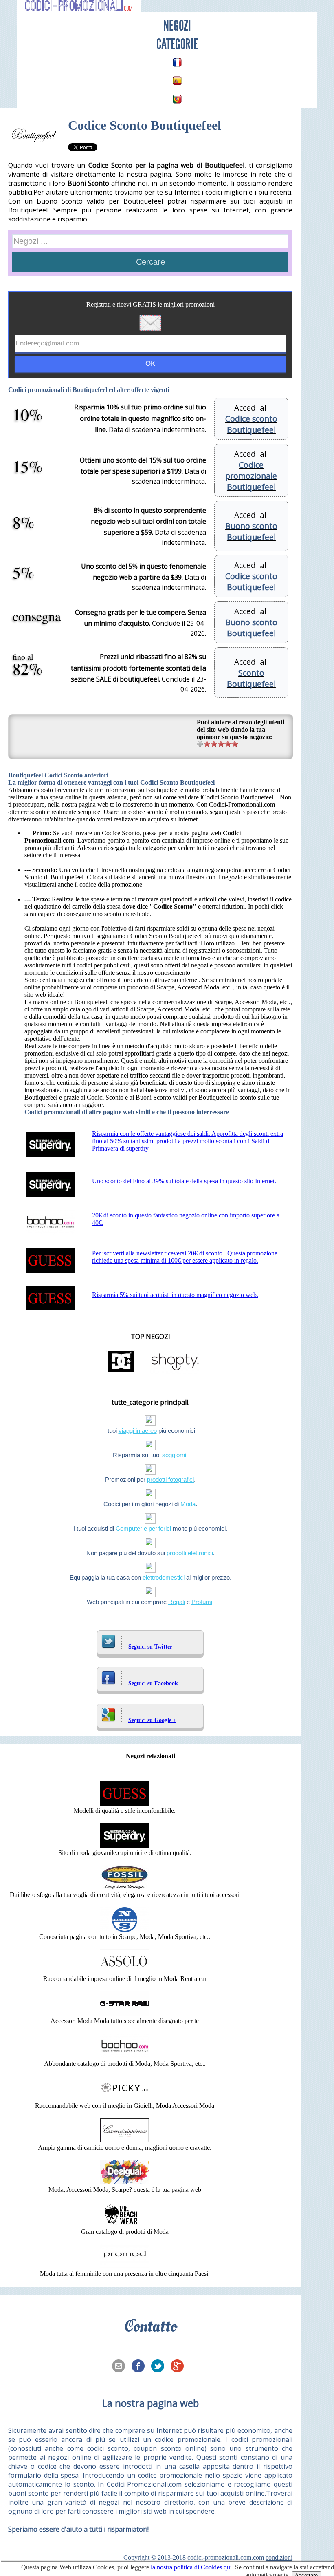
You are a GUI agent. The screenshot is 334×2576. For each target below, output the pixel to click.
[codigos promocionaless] (177, 81)
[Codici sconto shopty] (175, 1372)
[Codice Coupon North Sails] (125, 1929)
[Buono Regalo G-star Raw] (125, 2013)
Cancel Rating (200, 744)
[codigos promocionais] (177, 99)
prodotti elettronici (190, 1553)
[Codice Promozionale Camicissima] (125, 2140)
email (121, 2367)
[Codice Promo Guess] (125, 1803)
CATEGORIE (177, 44)
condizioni (279, 2557)
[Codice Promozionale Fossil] (125, 1887)
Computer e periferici (143, 1528)
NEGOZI (177, 26)
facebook (141, 2367)
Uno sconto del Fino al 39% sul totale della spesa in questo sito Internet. (184, 1181)
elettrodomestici (164, 1577)
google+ (180, 2367)
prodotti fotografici (170, 1479)
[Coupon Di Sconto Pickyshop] (125, 2098)
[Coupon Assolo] (125, 1971)
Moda (188, 1504)
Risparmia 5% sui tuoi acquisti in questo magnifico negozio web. (175, 1295)
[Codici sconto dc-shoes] (121, 1372)
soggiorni (174, 1455)
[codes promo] (177, 62)
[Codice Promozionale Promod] (125, 2266)
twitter (160, 2367)
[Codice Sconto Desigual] (125, 2182)
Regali (177, 1602)
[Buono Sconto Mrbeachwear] (125, 2224)
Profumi (202, 1602)
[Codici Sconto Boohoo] (125, 2056)
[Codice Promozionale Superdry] (125, 1845)
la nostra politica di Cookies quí (191, 2567)
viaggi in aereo (138, 1431)
